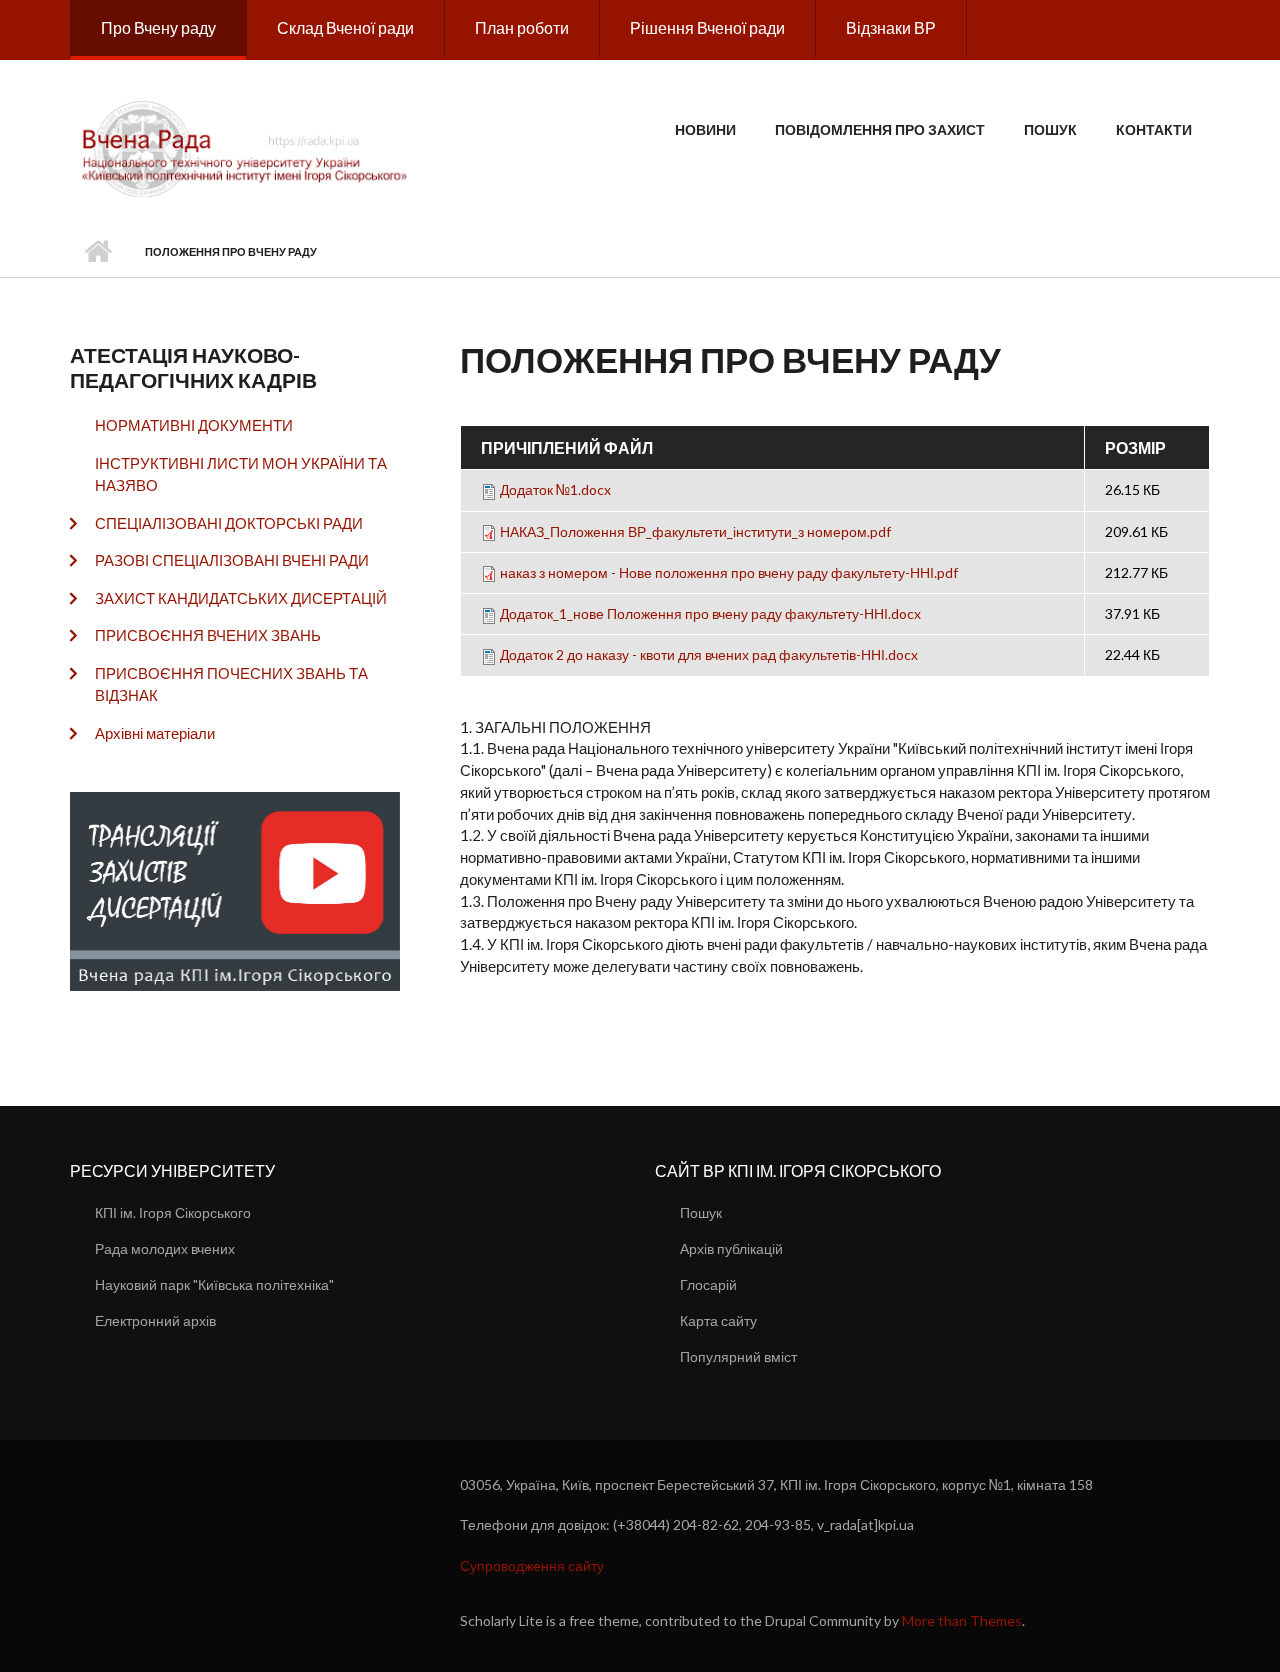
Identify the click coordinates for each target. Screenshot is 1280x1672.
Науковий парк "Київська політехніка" (214, 1284)
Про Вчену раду (158, 27)
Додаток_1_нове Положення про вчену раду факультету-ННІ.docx (710, 613)
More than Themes (962, 1620)
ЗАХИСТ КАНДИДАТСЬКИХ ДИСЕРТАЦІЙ (241, 598)
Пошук (1050, 129)
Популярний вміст (738, 1356)
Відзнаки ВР (891, 27)
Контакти (1154, 129)
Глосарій (708, 1284)
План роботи (522, 27)
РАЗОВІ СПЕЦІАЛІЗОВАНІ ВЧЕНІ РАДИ (232, 560)
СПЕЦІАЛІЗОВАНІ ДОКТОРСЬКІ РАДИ (229, 523)
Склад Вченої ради (345, 27)
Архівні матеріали (155, 733)
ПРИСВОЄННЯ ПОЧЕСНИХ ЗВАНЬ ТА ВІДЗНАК (231, 684)
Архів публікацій (731, 1248)
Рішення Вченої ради (707, 27)
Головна (97, 252)
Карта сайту (718, 1320)
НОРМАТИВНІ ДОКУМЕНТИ (194, 425)
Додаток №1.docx (555, 489)
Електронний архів (155, 1320)
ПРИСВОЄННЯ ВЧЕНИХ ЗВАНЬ (208, 635)
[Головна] (247, 147)
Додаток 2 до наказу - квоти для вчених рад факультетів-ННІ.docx (709, 654)
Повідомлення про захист (880, 129)
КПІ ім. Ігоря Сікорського (173, 1212)
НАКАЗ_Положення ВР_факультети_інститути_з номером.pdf (695, 531)
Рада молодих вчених (165, 1248)
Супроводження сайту (532, 1565)
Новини (705, 129)
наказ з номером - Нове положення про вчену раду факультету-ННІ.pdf (729, 572)
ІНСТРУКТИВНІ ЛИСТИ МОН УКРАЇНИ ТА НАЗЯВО (241, 474)
